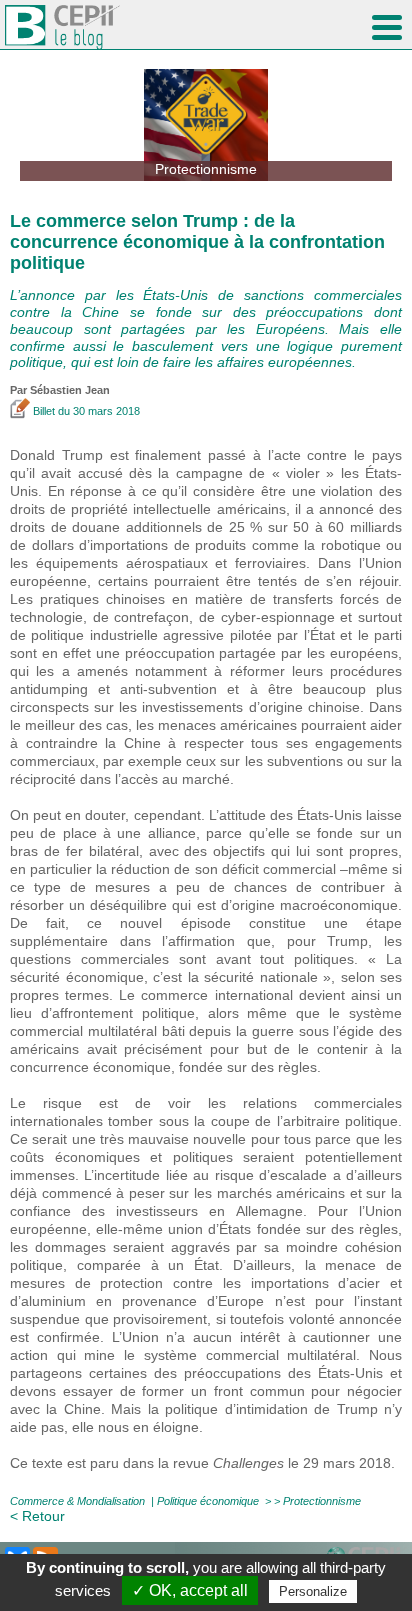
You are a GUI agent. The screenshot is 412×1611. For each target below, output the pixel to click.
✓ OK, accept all (190, 1590)
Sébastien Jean (70, 390)
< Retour (37, 1516)
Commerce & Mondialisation (77, 1501)
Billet (44, 411)
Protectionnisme (322, 1501)
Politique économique (208, 1501)
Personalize (313, 1591)
